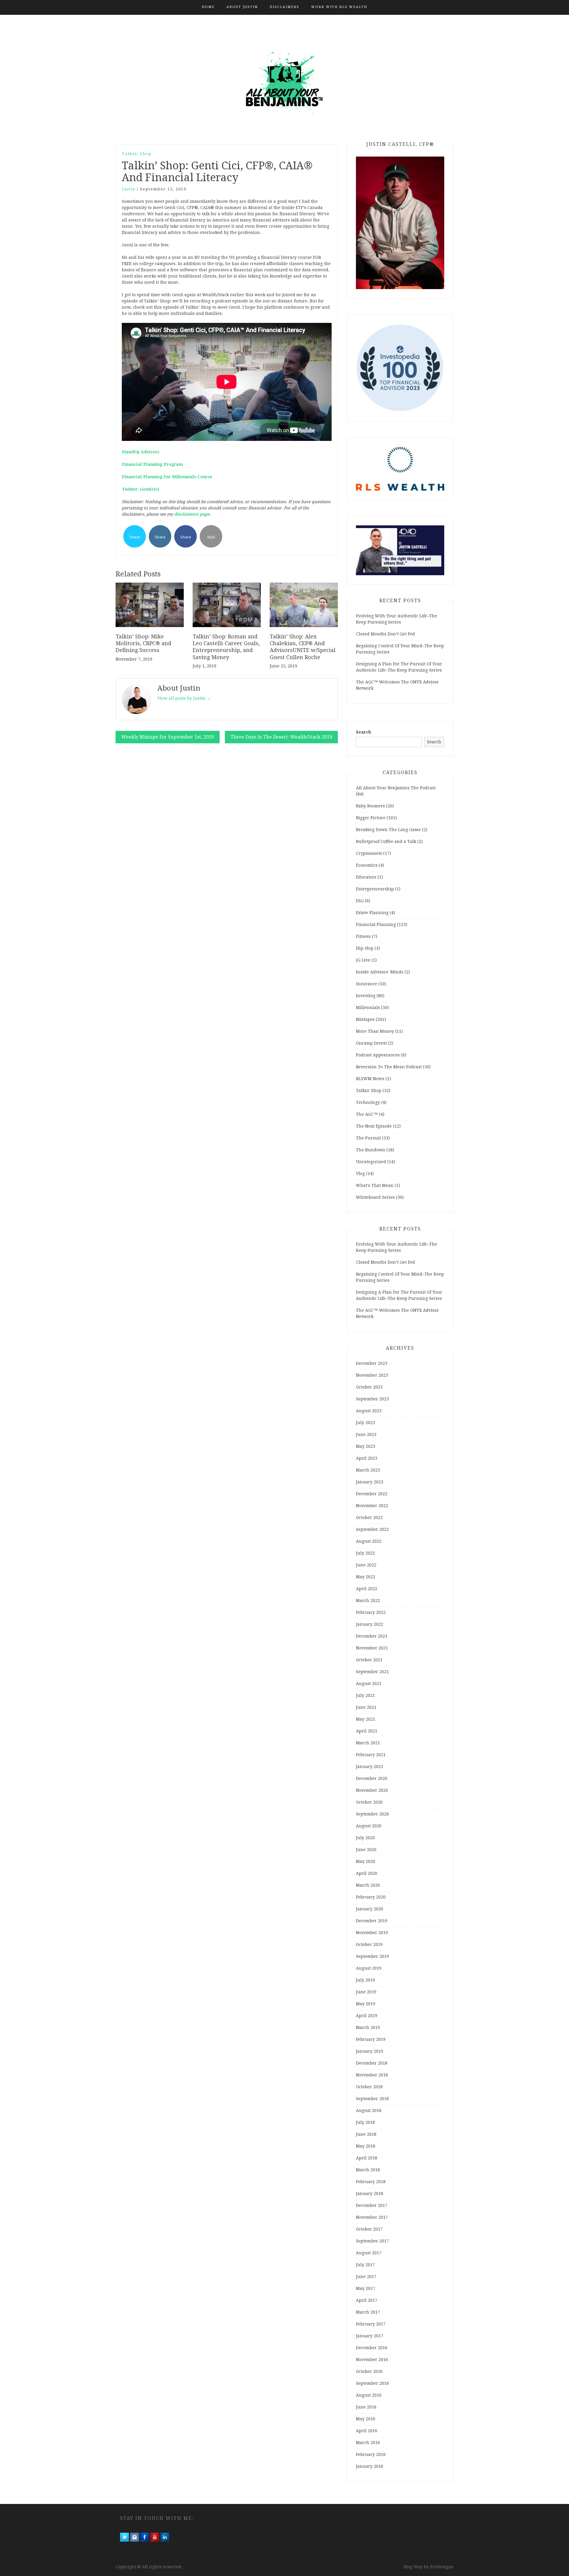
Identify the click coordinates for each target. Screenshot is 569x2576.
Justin (129, 189)
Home (208, 7)
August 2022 (369, 1541)
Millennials (368, 1008)
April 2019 (367, 2016)
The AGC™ (367, 1114)
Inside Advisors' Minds (380, 972)
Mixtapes (365, 1019)
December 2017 (372, 2205)
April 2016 (367, 2431)
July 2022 (365, 1553)
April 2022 (367, 1589)
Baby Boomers (370, 806)
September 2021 (372, 1672)
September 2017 (372, 2241)
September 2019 (372, 1956)
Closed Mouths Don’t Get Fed (385, 634)
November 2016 (372, 2360)
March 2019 (368, 2027)
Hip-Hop (365, 948)
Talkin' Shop (137, 154)
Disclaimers (284, 7)
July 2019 (365, 1980)
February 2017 (371, 2324)
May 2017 (366, 2288)
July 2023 (365, 1423)
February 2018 (371, 2182)
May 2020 (366, 1861)
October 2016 (369, 2371)
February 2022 (371, 1612)
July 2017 (365, 2265)
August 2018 (369, 2110)
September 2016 (372, 2383)
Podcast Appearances (378, 1055)
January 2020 (370, 1909)
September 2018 (372, 2099)
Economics (367, 865)
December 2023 (372, 1363)
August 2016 (369, 2395)
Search (363, 732)
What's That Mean (375, 1185)
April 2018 (367, 2158)
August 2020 (369, 1826)
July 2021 (365, 1695)
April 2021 (367, 1731)
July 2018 (365, 2122)
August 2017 (369, 2253)
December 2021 (372, 1636)
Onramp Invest (371, 1043)
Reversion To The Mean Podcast (389, 1067)
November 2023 (372, 1375)
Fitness (363, 936)
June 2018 (366, 2134)
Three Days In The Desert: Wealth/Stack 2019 (281, 737)
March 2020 (368, 1885)
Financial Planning (376, 924)
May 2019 (366, 2004)
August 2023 (369, 1411)
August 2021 (369, 1684)
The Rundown (371, 1150)
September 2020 (372, 1814)
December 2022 (372, 1494)
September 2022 (372, 1529)
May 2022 (366, 1577)
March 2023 (368, 1470)
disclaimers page (192, 514)
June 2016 (366, 2407)
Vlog (360, 1174)
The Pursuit (368, 1138)
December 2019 (372, 1921)
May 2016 (366, 2419)
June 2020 (366, 1850)
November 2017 (372, 2217)
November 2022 (372, 1506)
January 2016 (370, 2466)
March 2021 (368, 1743)
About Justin (242, 7)
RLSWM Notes (370, 1079)
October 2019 (369, 1944)
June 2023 (366, 1434)
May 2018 (366, 2146)
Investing (366, 996)
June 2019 (366, 1992)
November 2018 (372, 2075)
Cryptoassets (369, 853)
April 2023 (367, 1458)
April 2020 (367, 1873)
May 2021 (366, 1719)
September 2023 (372, 1399)
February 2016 (371, 2454)
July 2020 (365, 1838)
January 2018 (370, 2194)
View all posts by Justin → (184, 698)
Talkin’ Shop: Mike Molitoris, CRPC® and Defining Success (143, 643)
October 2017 (369, 2229)
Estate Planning (372, 913)
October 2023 (369, 1387)
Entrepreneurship (375, 889)
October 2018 (369, 2087)
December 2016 (372, 2348)
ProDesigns (442, 2567)
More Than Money (375, 1031)
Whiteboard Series (375, 1197)
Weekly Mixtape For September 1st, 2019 (168, 737)
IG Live (363, 960)
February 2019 (371, 2039)
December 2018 (372, 2063)
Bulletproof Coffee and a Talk (386, 841)
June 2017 (366, 2277)
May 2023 (366, 1446)
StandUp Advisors (141, 452)
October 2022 (369, 1517)
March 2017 (368, 2312)
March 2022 (368, 1601)
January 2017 (370, 2336)
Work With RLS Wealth (339, 7)
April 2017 (367, 2300)
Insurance (367, 984)
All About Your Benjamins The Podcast (396, 788)
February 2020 (371, 1897)
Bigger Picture (371, 818)
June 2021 (366, 1707)
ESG (360, 901)
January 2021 (370, 1767)
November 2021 (372, 1648)
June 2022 (366, 1565)
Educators (366, 877)
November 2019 (372, 1933)
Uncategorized (371, 1162)
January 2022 (370, 1624)
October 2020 (369, 1802)
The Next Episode (374, 1126)
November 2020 (372, 1790)
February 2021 (371, 1755)
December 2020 (372, 1778)
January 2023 (370, 1482)
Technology (368, 1102)
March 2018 (368, 2170)
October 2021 (369, 1660)
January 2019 (370, 2051)
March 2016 (368, 2443)
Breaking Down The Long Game (388, 830)
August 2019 (369, 1968)
